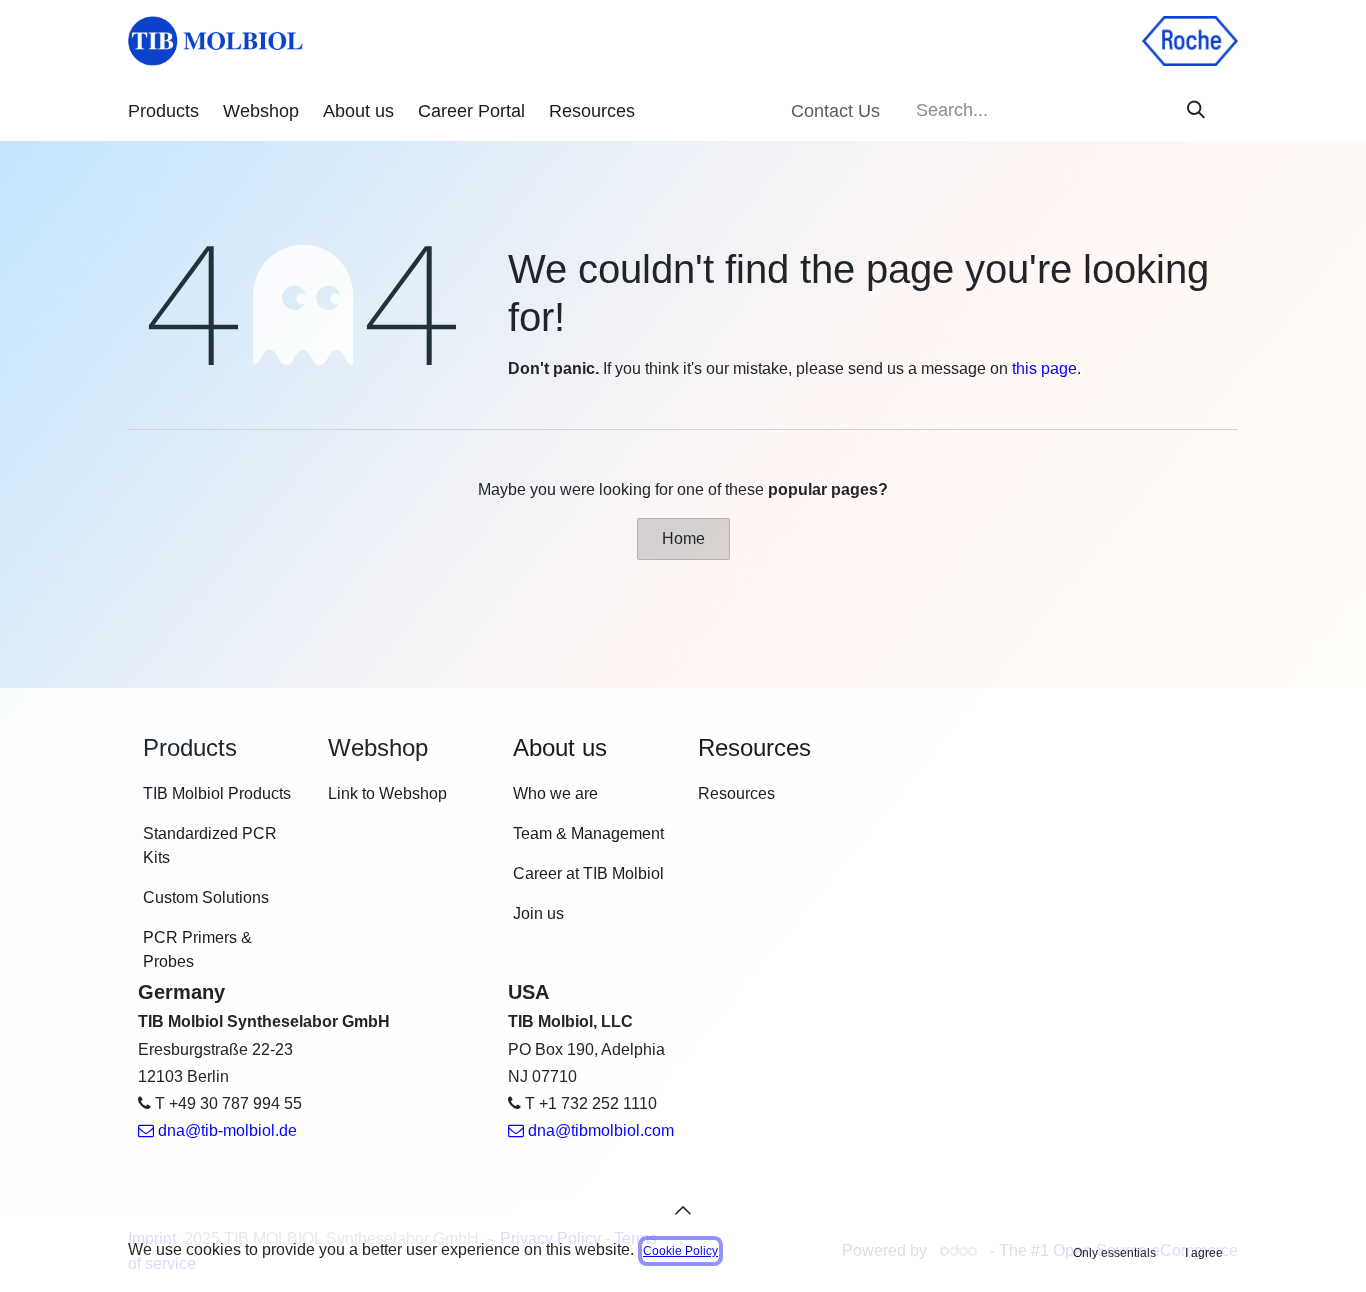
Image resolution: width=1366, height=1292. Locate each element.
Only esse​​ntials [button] (1114, 1253)
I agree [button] (1204, 1253)
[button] (683, 1210)
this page (1044, 368)
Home (683, 538)
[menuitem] (163, 111)
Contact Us (835, 111)
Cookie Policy (680, 1251)
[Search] (1196, 110)
